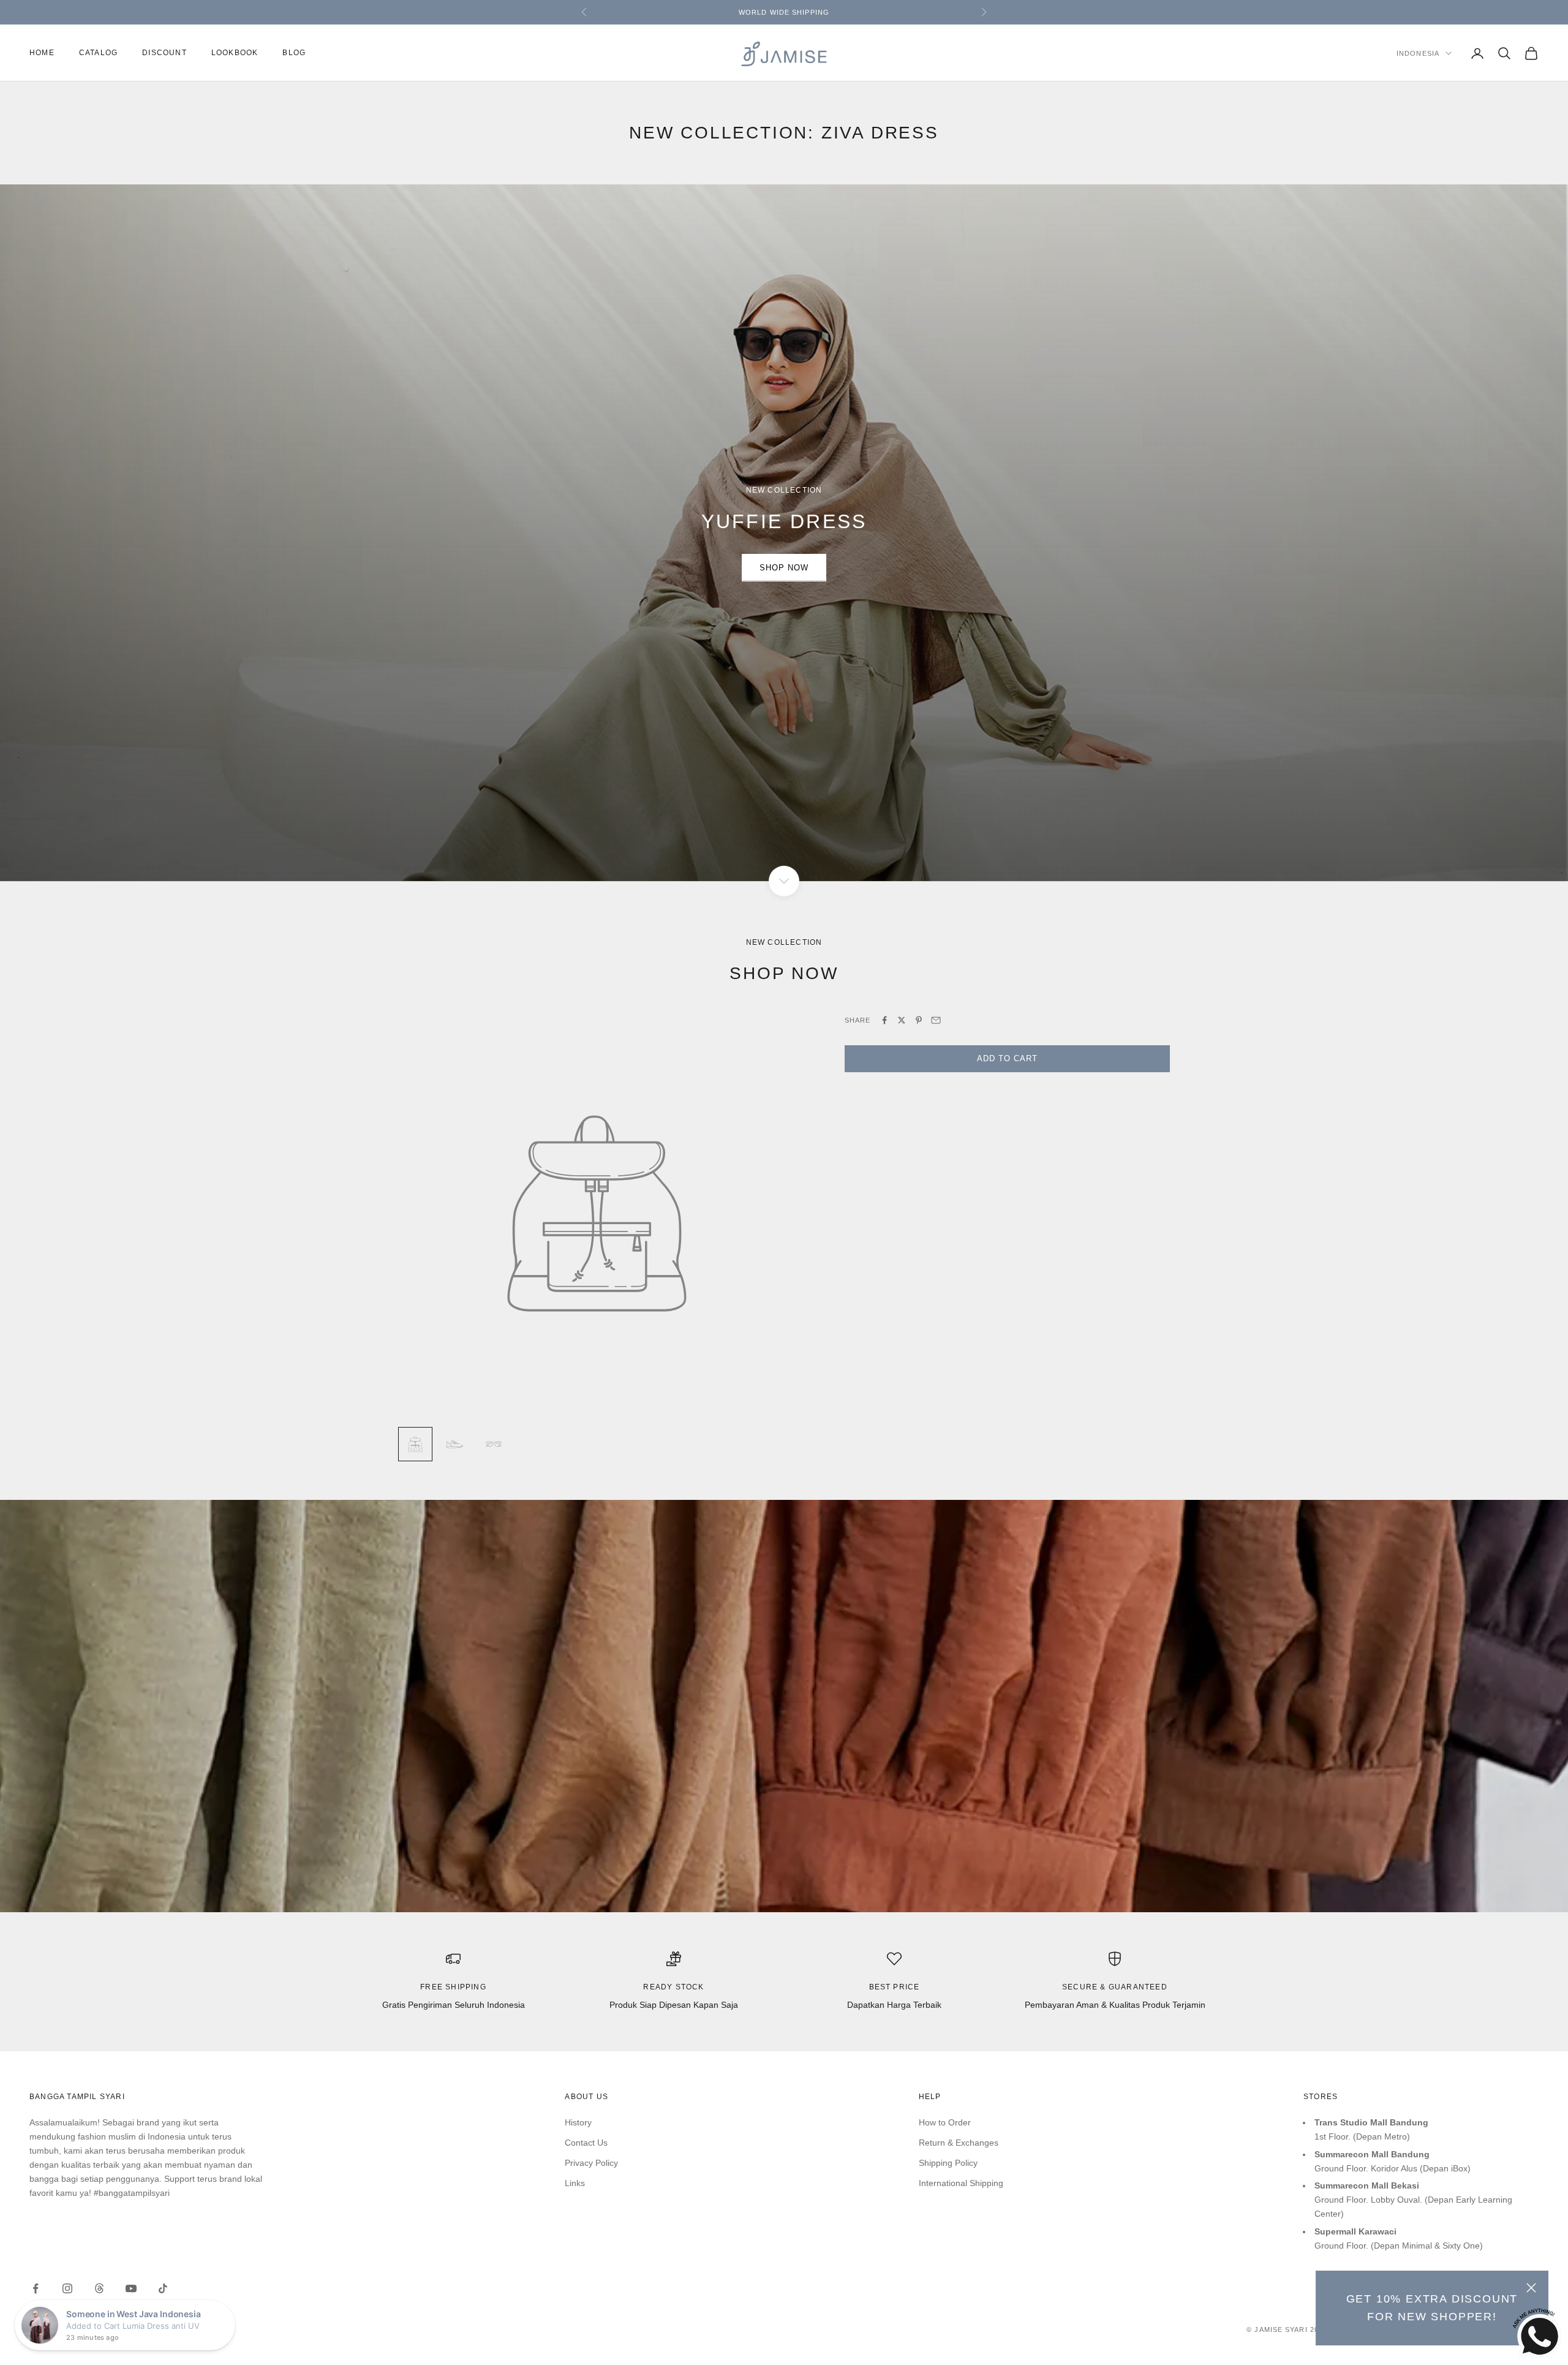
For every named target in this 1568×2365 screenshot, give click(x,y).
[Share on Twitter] (902, 1020)
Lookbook (235, 53)
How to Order (945, 2122)
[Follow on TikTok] (163, 2288)
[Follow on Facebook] (36, 2288)
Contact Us (586, 2143)
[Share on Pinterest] (919, 1020)
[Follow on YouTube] (131, 2288)
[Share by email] (936, 1020)
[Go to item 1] (415, 1444)
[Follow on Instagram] (67, 2288)
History (578, 2122)
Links (575, 2183)
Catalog (98, 53)
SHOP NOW (784, 568)
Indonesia (1418, 53)
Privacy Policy (591, 2163)
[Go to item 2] (454, 1444)
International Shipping (961, 2183)
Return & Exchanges (959, 2143)
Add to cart (1007, 1058)
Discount (164, 53)
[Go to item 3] (494, 1444)
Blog (294, 53)
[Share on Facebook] (884, 1020)
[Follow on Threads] (99, 2288)
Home (42, 53)
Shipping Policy (948, 2163)
